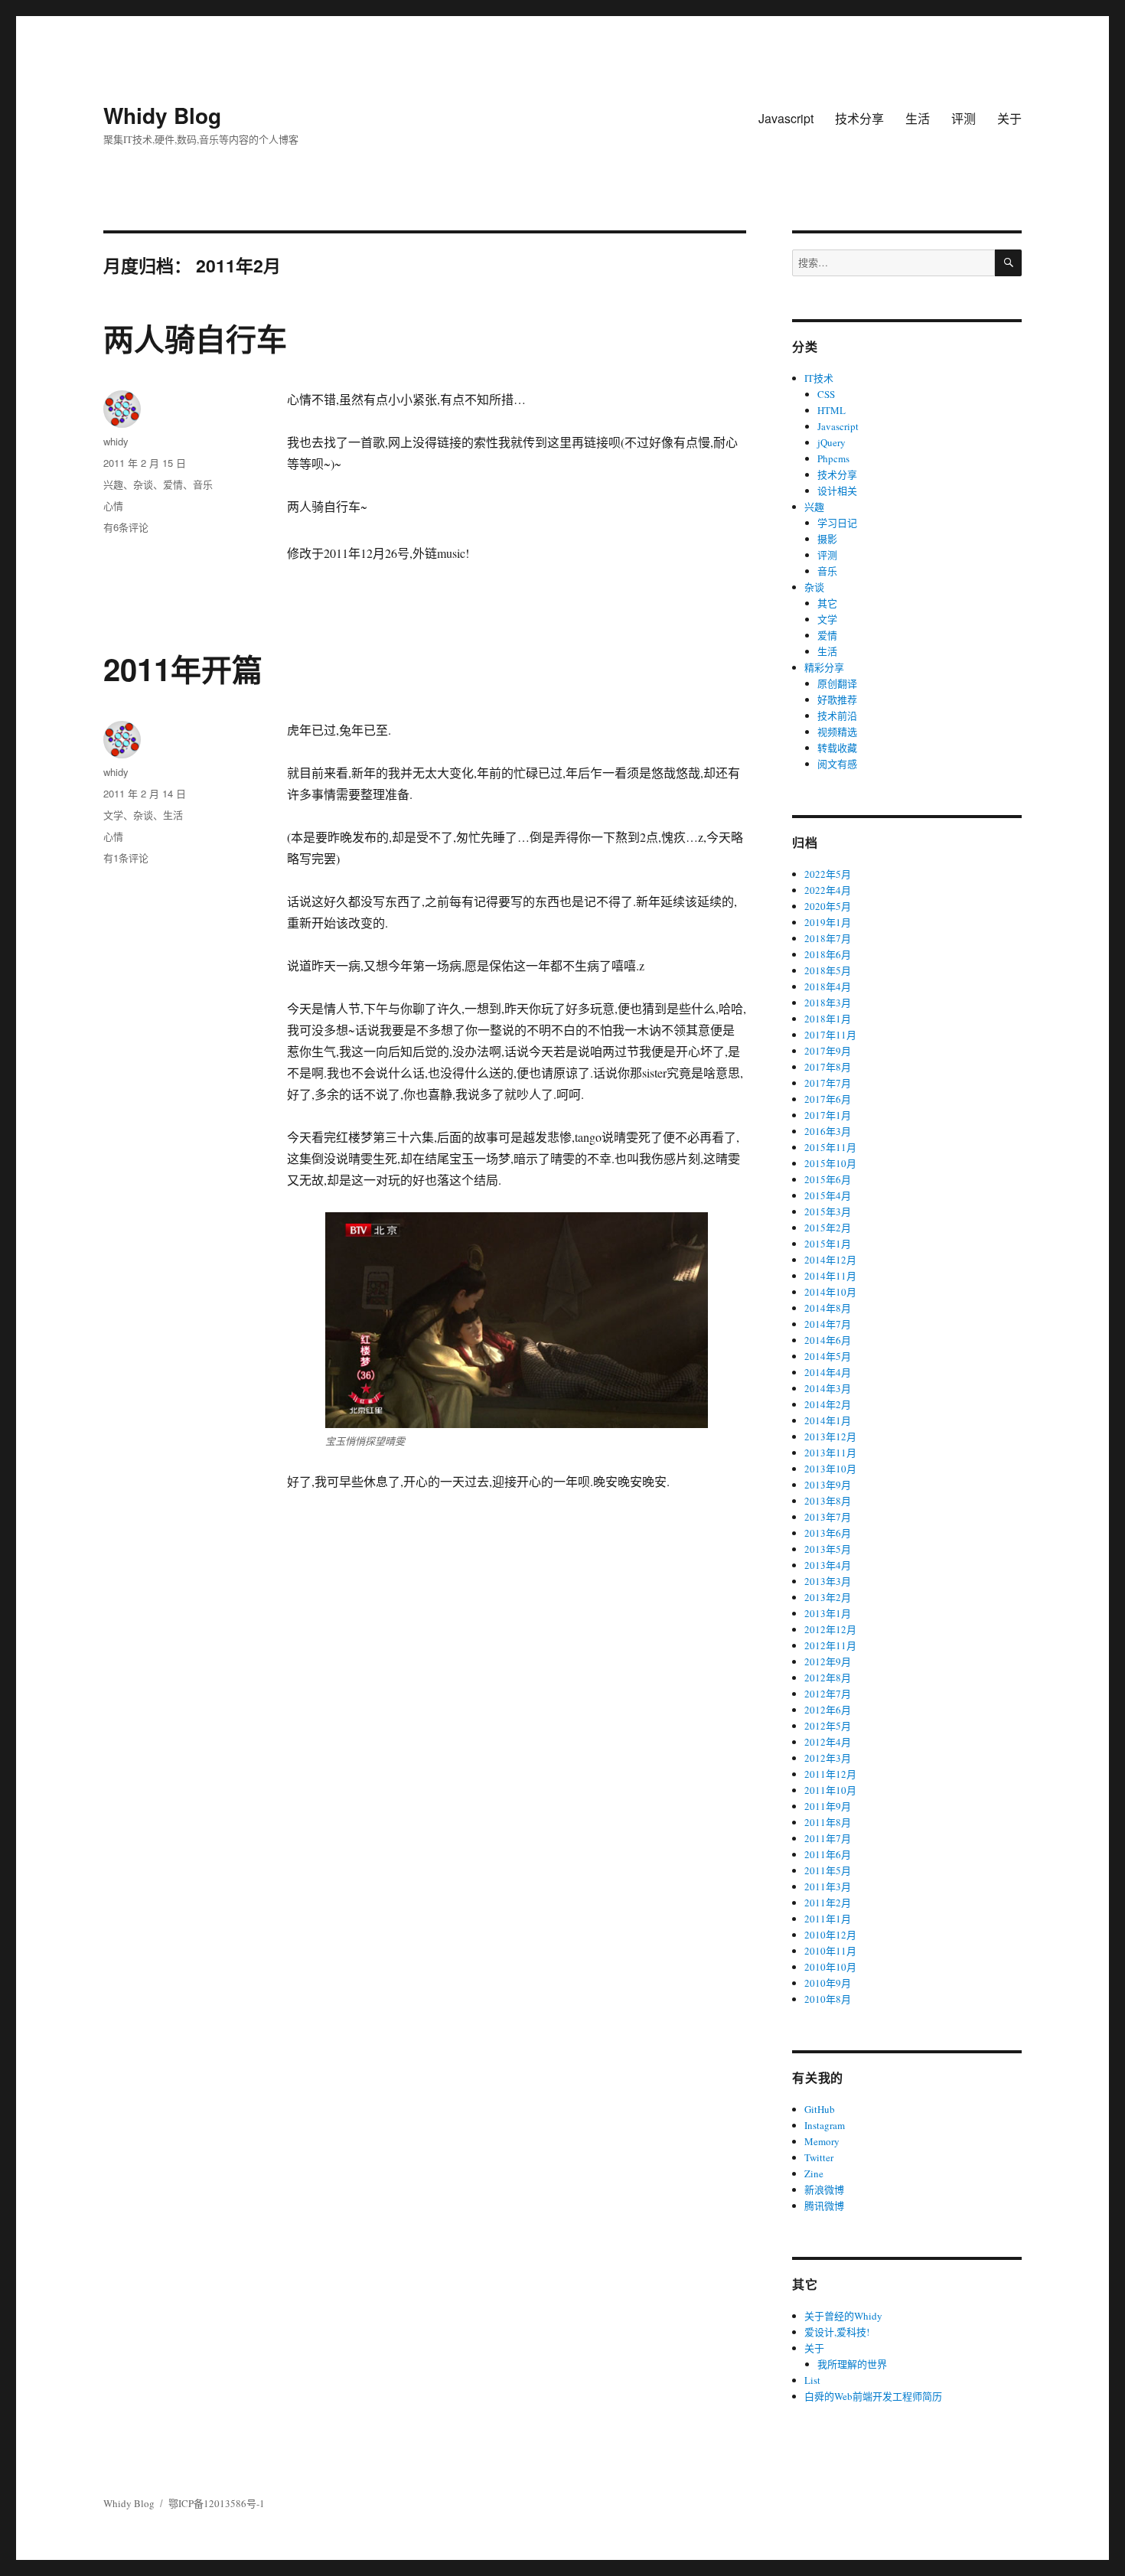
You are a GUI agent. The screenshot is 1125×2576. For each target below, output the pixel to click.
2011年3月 (828, 1886)
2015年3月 (828, 1211)
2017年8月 (828, 1067)
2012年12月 (830, 1629)
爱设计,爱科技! (837, 2332)
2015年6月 (828, 1179)
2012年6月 (828, 1710)
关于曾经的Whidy (843, 2316)
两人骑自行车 (195, 338)
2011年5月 (828, 1870)
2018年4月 (828, 986)
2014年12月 (830, 1260)
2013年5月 (828, 1549)
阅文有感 (837, 764)
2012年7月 (828, 1694)
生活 (918, 118)
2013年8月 (828, 1501)
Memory (822, 2141)
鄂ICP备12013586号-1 (217, 2503)
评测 (964, 118)
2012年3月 (828, 1758)
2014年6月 (828, 1340)
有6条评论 (126, 527)
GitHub (820, 2109)
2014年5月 (828, 1356)
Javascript (786, 118)
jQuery (832, 442)
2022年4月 (828, 890)
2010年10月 (830, 1967)
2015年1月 (828, 1244)
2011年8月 (828, 1822)
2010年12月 (830, 1935)
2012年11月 (830, 1645)
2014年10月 (830, 1292)
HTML (832, 410)
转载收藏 (837, 748)
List (812, 2380)
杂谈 (143, 484)
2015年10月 (830, 1163)
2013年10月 (830, 1469)
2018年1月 (828, 1019)
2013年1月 (828, 1613)
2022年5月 (828, 874)
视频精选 (837, 732)
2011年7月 (828, 1838)
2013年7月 (828, 1517)
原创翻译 (837, 683)
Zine (814, 2173)
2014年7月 (828, 1324)
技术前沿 (837, 716)
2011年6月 (828, 1854)
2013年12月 (830, 1436)
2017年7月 (828, 1083)
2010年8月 (828, 1999)
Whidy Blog (162, 115)
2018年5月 (828, 970)
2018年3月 (828, 1003)
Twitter (819, 2157)
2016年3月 (828, 1131)
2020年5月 (828, 906)
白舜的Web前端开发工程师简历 (873, 2396)
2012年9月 (828, 1661)
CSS (826, 394)
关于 (1009, 118)
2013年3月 (828, 1581)
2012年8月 (828, 1678)
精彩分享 (824, 667)
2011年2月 (828, 1903)
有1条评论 (126, 858)
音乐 (203, 484)
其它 (827, 603)
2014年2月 (828, 1404)
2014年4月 (828, 1372)
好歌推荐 (837, 699)
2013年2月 (828, 1597)
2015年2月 (828, 1228)
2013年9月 (828, 1485)
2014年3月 (828, 1388)
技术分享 (859, 118)
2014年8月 (828, 1308)
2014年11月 (830, 1276)
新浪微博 (824, 2190)
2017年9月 (828, 1051)
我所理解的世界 (852, 2364)
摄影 (827, 539)
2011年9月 (828, 1806)
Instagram (825, 2125)
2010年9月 (828, 1983)
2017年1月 (828, 1115)
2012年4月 (828, 1742)
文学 (113, 815)
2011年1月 (828, 1919)
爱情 (173, 484)
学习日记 (837, 523)
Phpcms (833, 458)
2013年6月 (828, 1533)
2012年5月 (828, 1726)
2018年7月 (828, 938)
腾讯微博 (824, 2206)
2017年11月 (830, 1035)
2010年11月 (830, 1951)
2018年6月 (828, 954)
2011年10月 (830, 1790)
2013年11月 (830, 1453)
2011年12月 (830, 1774)
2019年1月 (828, 922)
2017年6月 (828, 1099)
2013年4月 (828, 1565)
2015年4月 (828, 1195)
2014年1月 (828, 1420)
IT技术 (819, 378)
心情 (113, 505)
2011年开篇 (183, 668)
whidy (116, 441)
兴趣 (113, 484)
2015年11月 (830, 1147)
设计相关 (837, 491)
